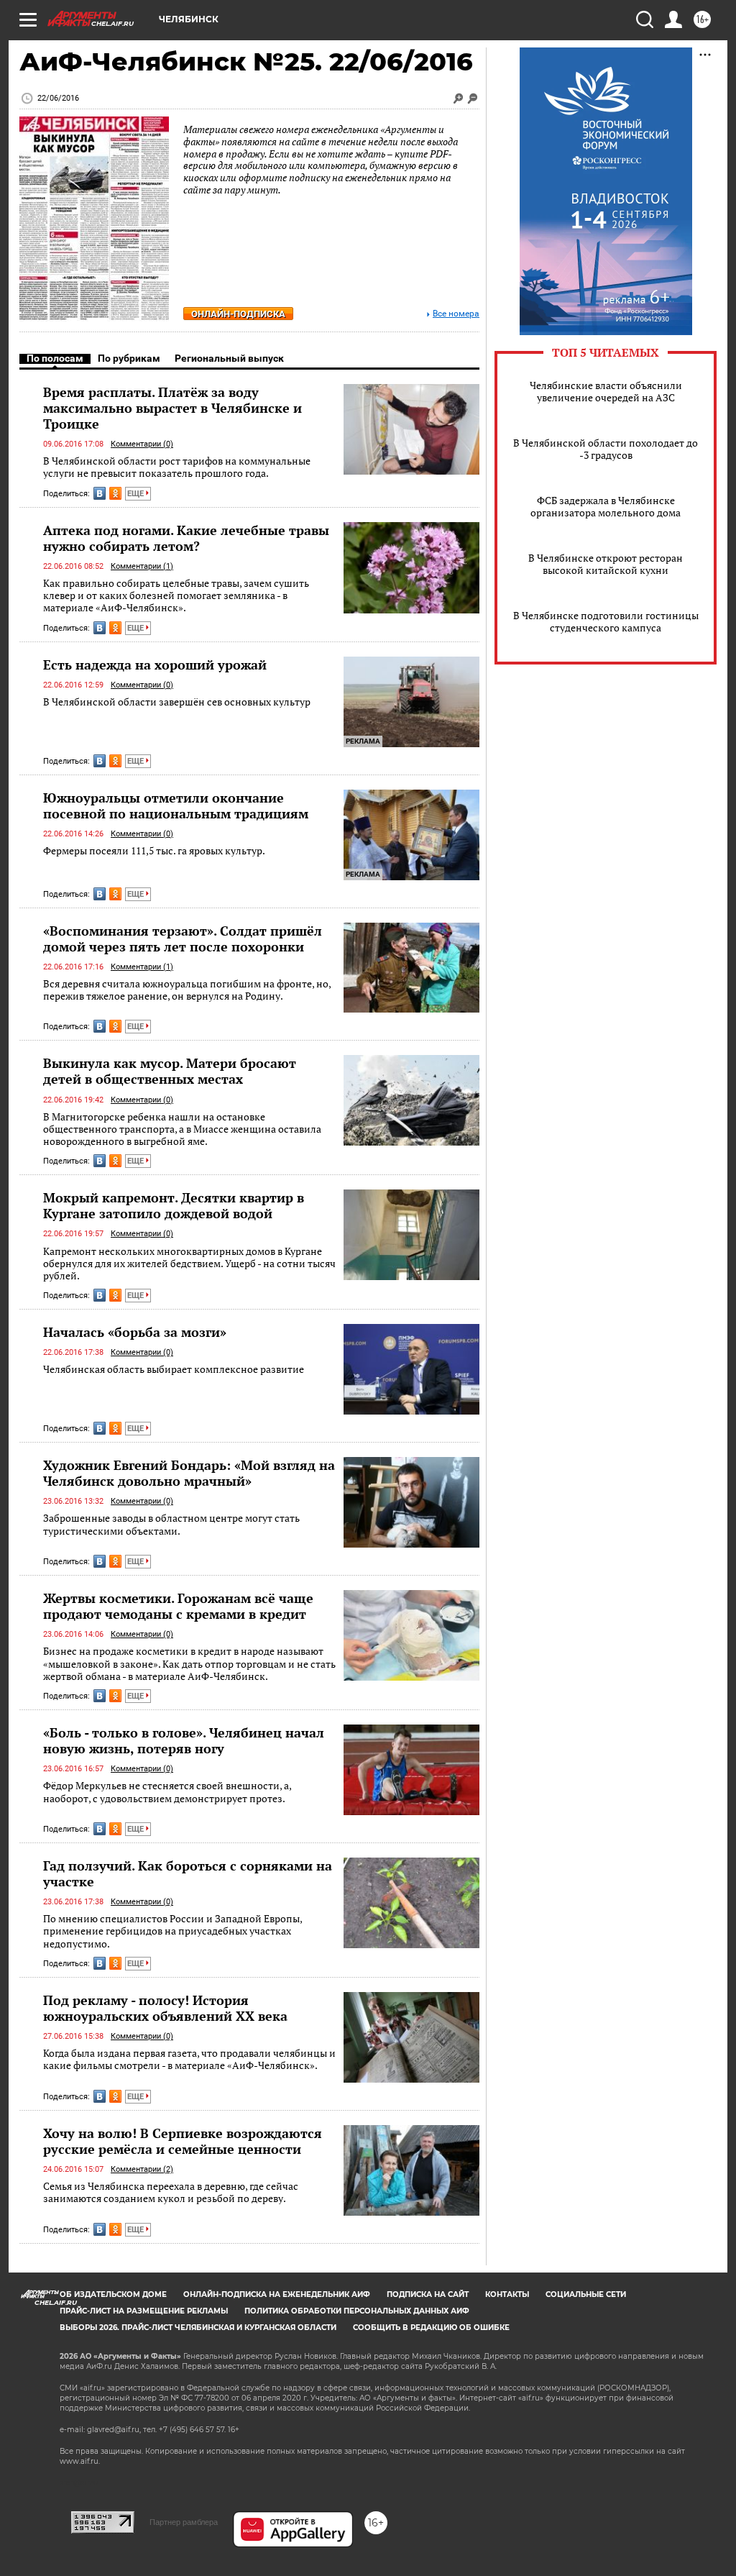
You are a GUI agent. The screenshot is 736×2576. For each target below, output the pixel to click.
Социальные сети (586, 2294)
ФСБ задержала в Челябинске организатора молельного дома (606, 506)
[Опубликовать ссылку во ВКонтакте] (100, 493)
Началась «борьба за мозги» (135, 1332)
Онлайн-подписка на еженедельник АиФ (277, 2294)
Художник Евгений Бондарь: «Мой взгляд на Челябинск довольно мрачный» (189, 1473)
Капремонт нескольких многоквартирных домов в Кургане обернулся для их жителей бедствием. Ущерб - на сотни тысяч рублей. (189, 1264)
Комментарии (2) (142, 2169)
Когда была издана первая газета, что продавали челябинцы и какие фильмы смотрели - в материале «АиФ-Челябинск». (189, 2059)
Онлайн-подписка (238, 314)
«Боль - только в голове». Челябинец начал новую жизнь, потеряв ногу (184, 1740)
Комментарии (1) (142, 566)
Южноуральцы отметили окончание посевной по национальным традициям (176, 805)
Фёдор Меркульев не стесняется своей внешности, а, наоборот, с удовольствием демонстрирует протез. (167, 1792)
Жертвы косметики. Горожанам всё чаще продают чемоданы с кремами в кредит (178, 1606)
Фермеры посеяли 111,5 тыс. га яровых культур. (154, 850)
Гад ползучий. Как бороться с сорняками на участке (188, 1873)
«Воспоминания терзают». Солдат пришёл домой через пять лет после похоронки (183, 938)
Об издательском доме (113, 2294)
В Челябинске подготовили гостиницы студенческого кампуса (606, 621)
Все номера (456, 314)
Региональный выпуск (229, 358)
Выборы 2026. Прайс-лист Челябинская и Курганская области (198, 2328)
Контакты (507, 2294)
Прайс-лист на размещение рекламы (144, 2311)
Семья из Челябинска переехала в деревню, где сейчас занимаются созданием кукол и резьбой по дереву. (171, 2192)
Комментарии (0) (142, 444)
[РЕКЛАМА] (411, 662)
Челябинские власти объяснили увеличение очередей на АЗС (606, 391)
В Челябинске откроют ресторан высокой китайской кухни (606, 564)
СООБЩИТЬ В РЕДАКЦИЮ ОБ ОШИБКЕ (431, 2328)
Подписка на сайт (428, 2294)
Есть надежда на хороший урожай (155, 664)
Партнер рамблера (184, 2522)
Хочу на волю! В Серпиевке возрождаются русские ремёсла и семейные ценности (183, 2141)
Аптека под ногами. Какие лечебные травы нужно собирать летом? (186, 538)
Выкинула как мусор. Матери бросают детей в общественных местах (170, 1071)
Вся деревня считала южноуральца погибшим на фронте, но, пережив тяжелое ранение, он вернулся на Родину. (187, 990)
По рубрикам (129, 358)
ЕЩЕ (137, 494)
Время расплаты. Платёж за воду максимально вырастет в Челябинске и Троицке (172, 408)
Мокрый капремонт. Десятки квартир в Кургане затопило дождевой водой (174, 1205)
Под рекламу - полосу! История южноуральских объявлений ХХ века (165, 2008)
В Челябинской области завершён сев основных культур (177, 702)
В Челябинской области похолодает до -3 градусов (606, 449)
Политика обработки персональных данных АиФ (357, 2311)
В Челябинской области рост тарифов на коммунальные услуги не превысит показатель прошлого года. (177, 467)
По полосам (55, 358)
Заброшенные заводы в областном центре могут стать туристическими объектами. (171, 1524)
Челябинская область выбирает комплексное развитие (174, 1369)
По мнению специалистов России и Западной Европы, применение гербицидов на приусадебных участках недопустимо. (172, 1931)
